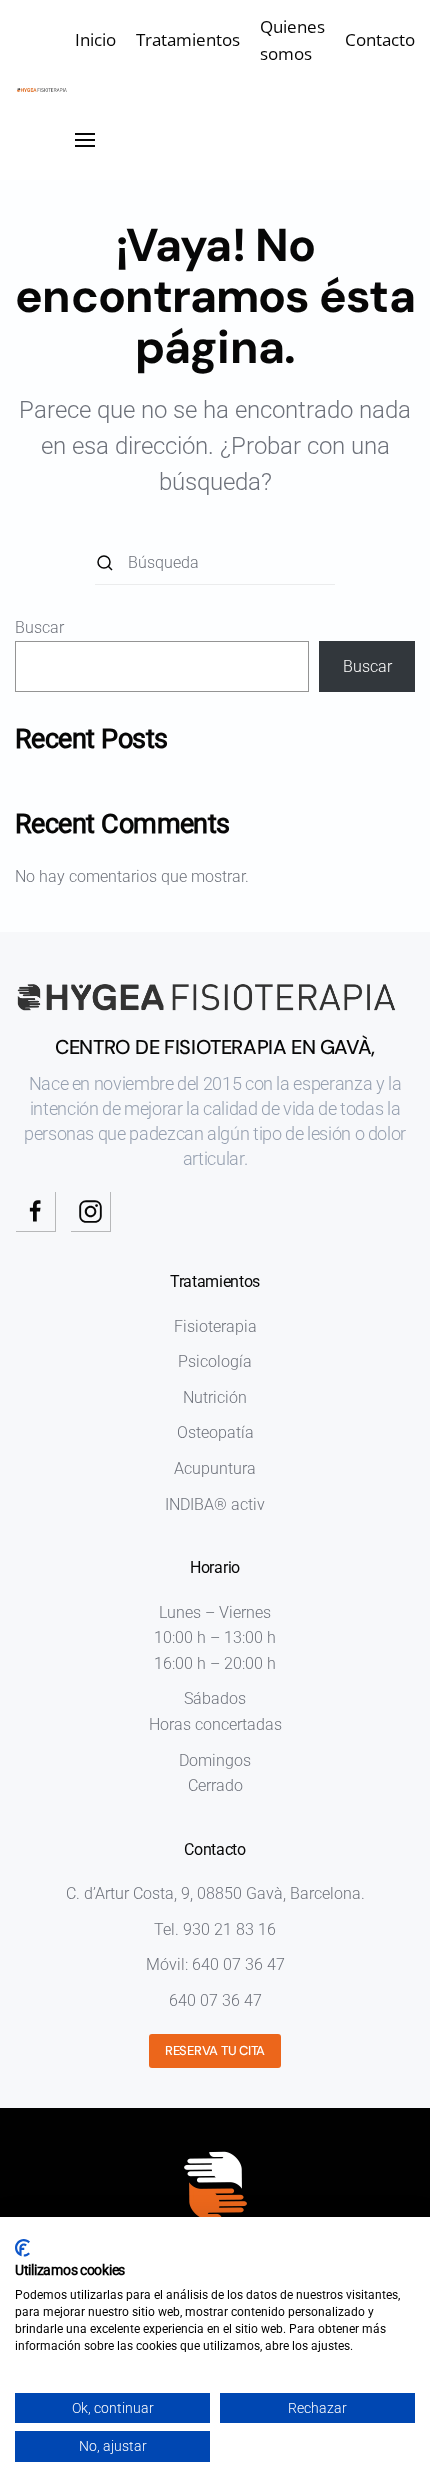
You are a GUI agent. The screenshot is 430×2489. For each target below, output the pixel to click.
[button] (85, 140)
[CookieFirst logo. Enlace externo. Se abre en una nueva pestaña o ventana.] (22, 2248)
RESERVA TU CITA (215, 2050)
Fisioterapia (215, 1326)
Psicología (215, 1361)
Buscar (39, 627)
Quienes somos (292, 40)
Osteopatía (215, 1432)
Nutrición (215, 1397)
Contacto (380, 39)
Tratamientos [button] (188, 39)
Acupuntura (215, 1468)
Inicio (95, 39)
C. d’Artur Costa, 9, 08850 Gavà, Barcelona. (215, 1893)
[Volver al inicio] (45, 90)
